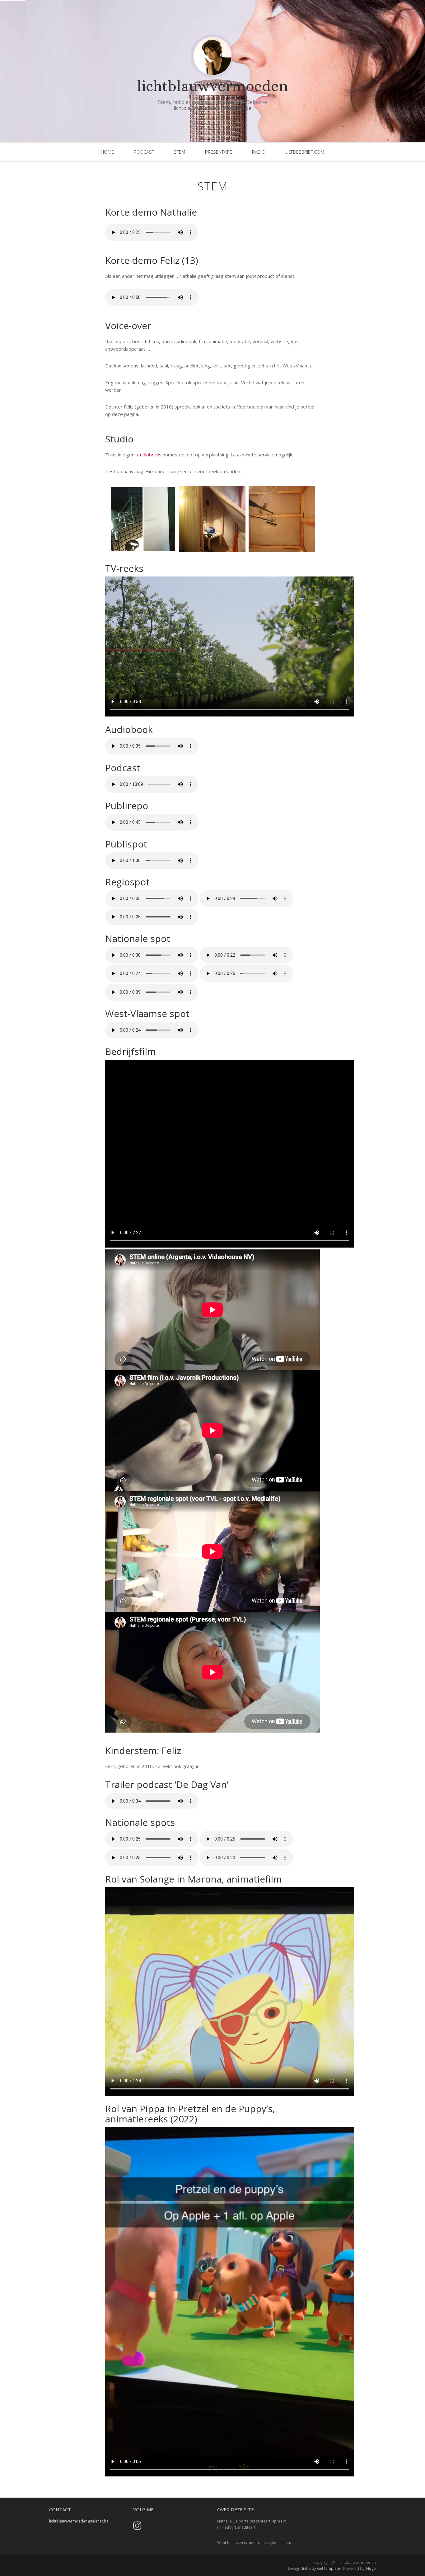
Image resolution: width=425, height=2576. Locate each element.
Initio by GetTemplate (321, 2568)
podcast (144, 152)
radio (259, 152)
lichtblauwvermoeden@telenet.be (213, 108)
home (107, 152)
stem (180, 152)
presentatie (219, 152)
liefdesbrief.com (305, 152)
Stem (213, 186)
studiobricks (149, 455)
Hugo (371, 2568)
